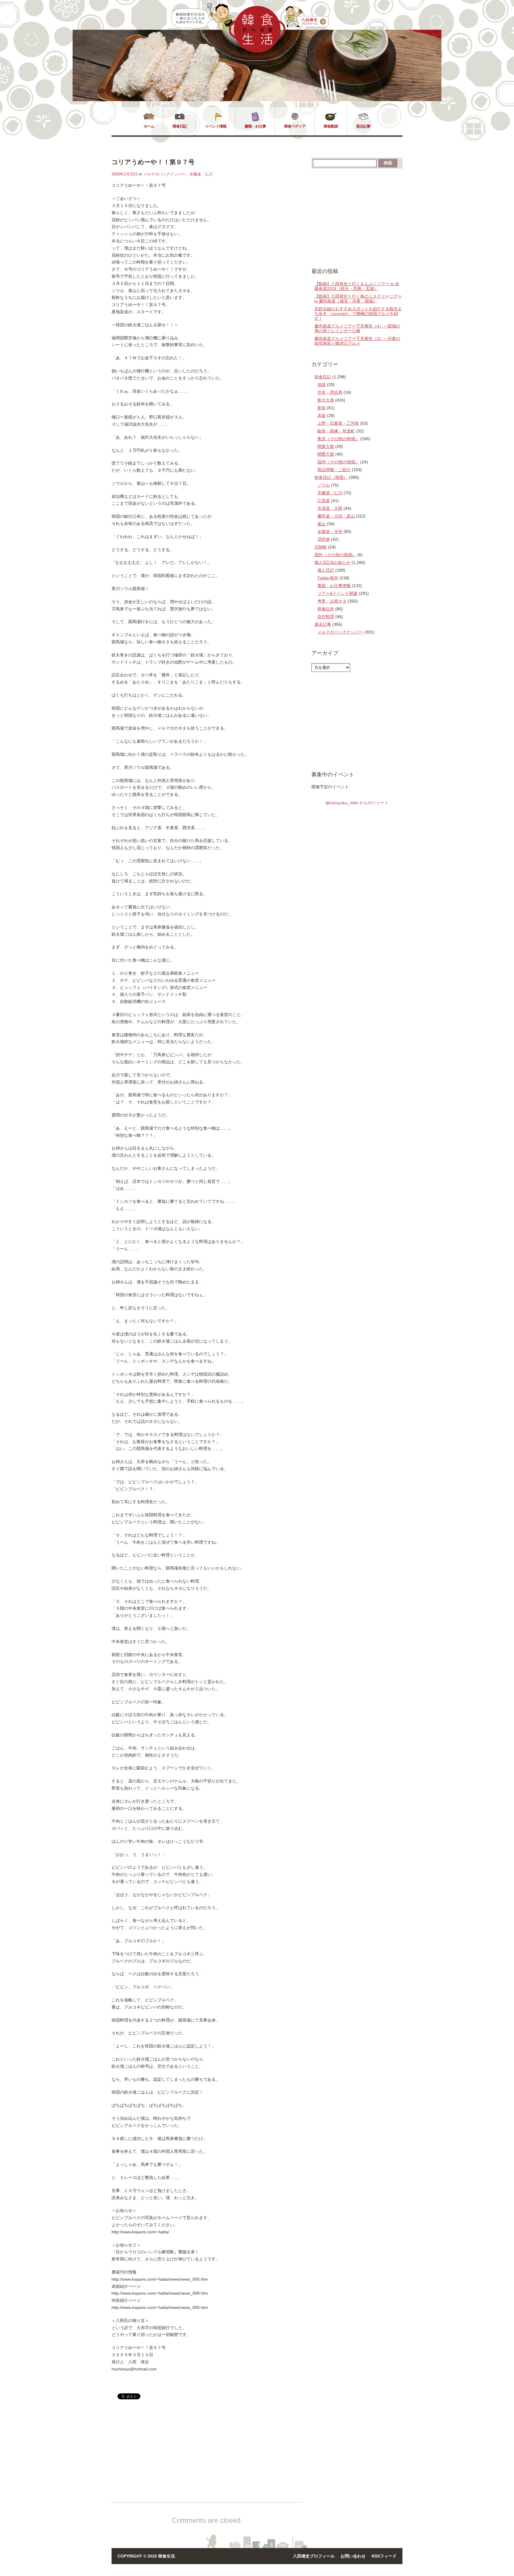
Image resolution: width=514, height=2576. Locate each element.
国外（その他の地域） (335, 555)
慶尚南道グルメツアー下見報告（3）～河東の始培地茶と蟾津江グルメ (357, 341)
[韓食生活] (257, 51)
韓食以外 (326, 609)
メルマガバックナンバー (164, 174)
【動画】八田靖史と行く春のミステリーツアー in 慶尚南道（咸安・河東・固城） (358, 299)
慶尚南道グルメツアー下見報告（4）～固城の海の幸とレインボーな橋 (357, 328)
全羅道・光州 (330, 531)
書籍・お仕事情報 (334, 586)
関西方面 (326, 454)
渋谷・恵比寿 (330, 392)
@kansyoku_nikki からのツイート (357, 803)
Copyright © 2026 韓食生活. (147, 2556)
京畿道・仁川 (201, 174)
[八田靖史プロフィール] (307, 17)
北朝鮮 (321, 547)
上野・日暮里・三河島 (338, 423)
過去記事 (363, 126)
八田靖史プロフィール (314, 2556)
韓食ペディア (295, 126)
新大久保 (326, 400)
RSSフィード (384, 2556)
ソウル (324, 485)
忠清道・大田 (330, 508)
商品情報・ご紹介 (334, 470)
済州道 (324, 539)
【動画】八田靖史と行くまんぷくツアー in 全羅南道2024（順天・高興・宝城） (357, 286)
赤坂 (322, 416)
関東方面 (326, 446)
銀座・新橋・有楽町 (336, 431)
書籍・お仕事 (255, 126)
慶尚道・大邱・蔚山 (336, 516)
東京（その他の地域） (338, 439)
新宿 (322, 408)
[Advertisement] (162, 2456)
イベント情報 (216, 126)
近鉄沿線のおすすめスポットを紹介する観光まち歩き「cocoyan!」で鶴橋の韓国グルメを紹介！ (358, 313)
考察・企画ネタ (332, 601)
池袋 (322, 385)
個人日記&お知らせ (332, 562)
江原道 (324, 501)
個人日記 (326, 570)
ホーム (149, 126)
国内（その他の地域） (338, 462)
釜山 (322, 524)
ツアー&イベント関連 (337, 593)
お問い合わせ (353, 2556)
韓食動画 (331, 126)
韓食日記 (180, 126)
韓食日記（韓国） (331, 477)
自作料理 (326, 617)
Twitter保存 (328, 578)
